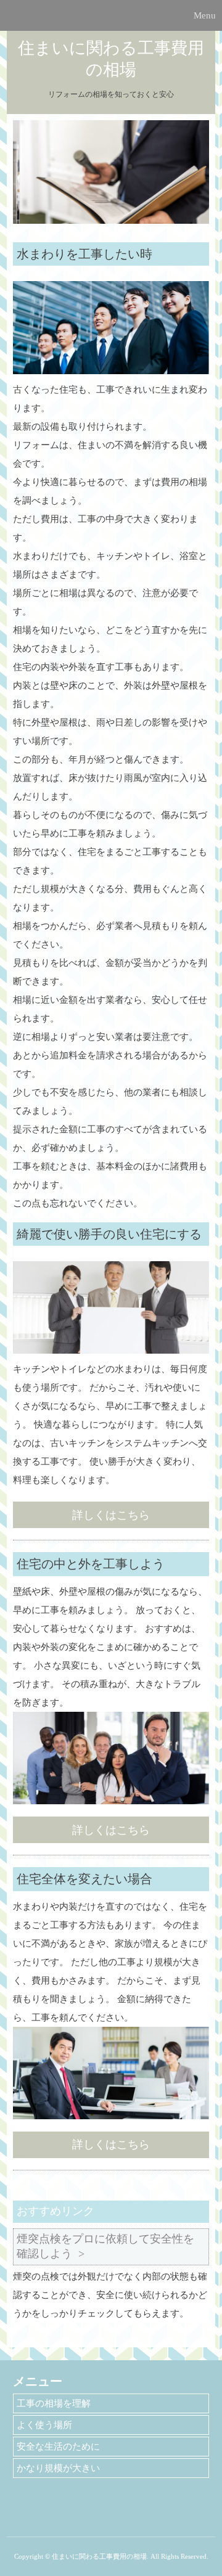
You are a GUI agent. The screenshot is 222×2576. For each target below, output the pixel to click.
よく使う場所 (44, 2425)
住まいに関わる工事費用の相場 (111, 59)
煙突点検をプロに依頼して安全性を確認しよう (105, 2246)
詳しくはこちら (111, 1515)
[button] (111, 15)
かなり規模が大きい (58, 2468)
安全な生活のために (58, 2447)
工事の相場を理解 (54, 2403)
